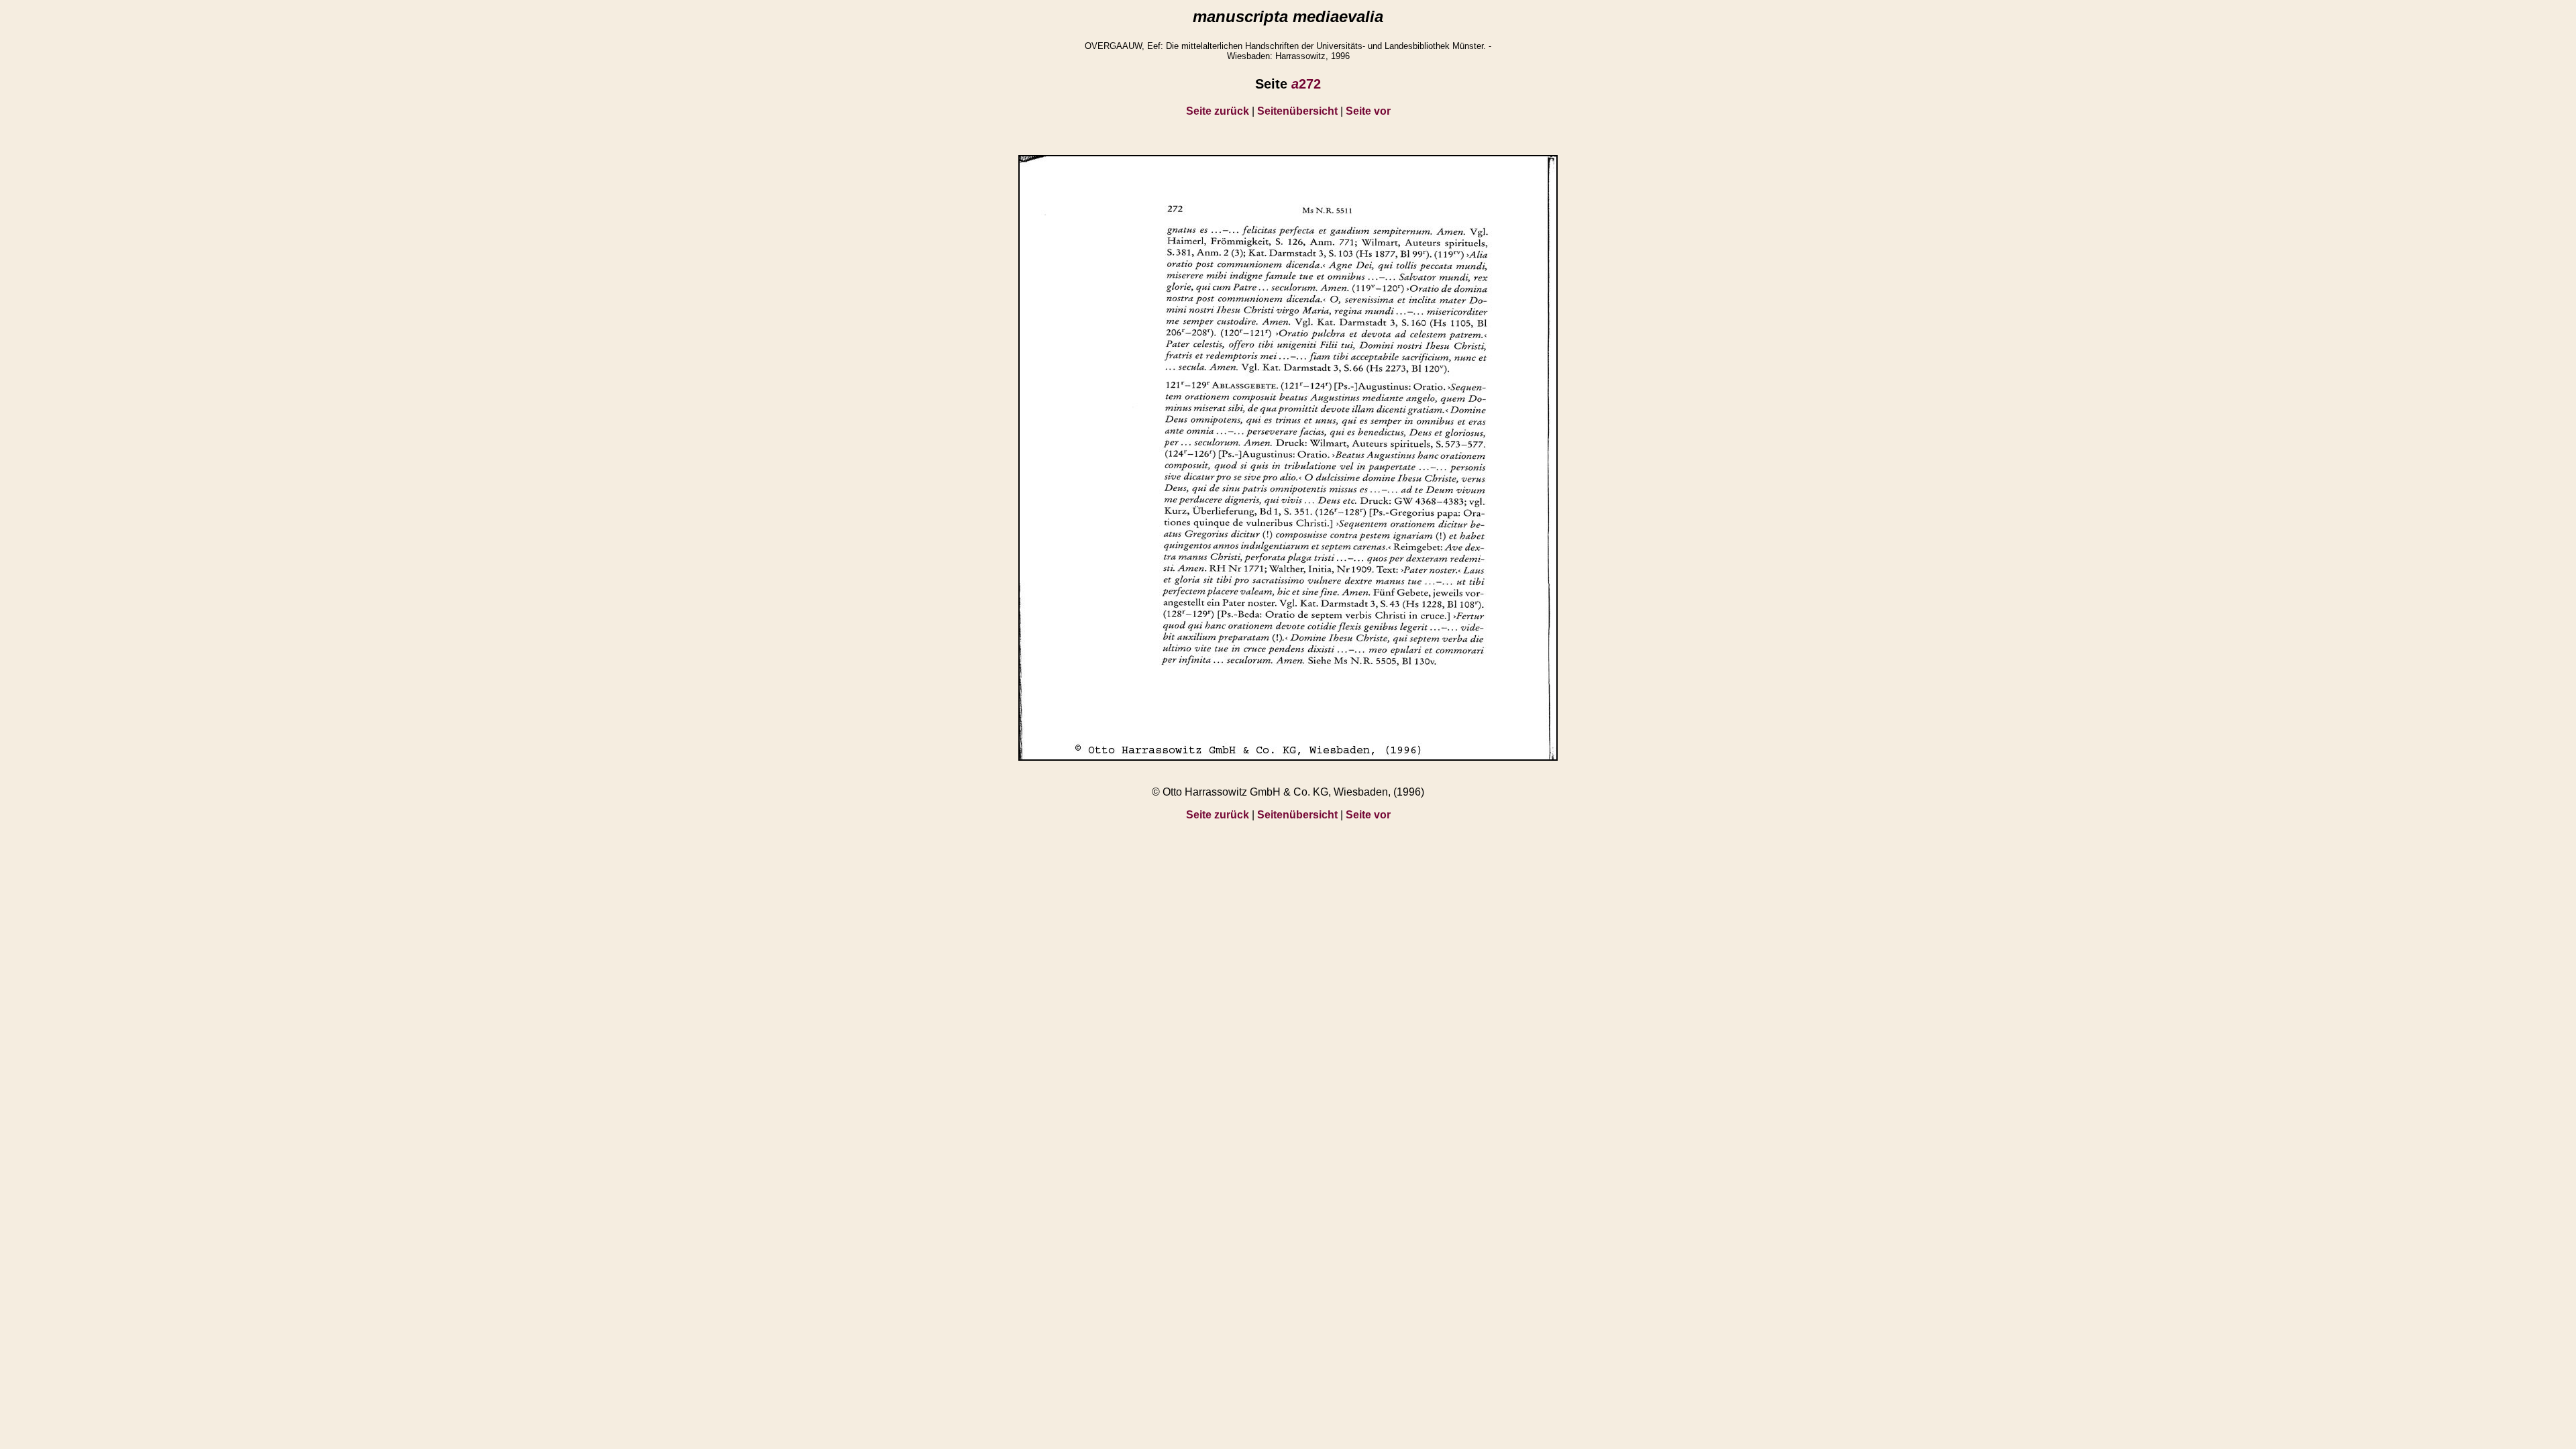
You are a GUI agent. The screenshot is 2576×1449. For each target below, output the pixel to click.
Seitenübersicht (1297, 111)
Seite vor (1368, 111)
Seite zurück (1218, 111)
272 (1306, 84)
